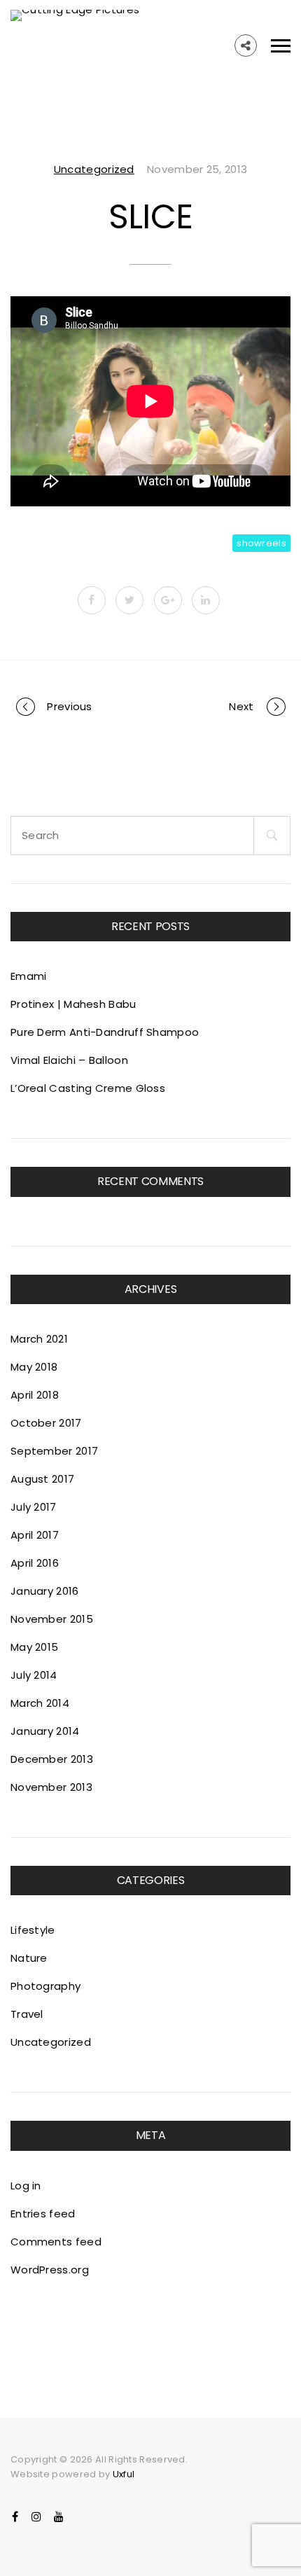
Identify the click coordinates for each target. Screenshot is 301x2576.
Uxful (124, 2474)
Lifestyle (33, 1930)
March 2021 (39, 1339)
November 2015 (52, 1619)
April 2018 (35, 1395)
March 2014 (40, 1703)
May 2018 (34, 1367)
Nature (29, 1958)
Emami (29, 976)
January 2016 (45, 1591)
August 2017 (42, 1479)
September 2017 (54, 1451)
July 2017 (34, 1507)
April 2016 (35, 1563)
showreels (261, 543)
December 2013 (52, 1759)
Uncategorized (94, 169)
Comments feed (56, 2242)
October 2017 (46, 1423)
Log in (26, 2186)
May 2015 (34, 1647)
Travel (27, 2014)
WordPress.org (50, 2270)
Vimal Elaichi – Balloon (69, 1060)
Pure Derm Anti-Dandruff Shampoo (105, 1032)
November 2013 (51, 1787)
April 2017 (35, 1535)
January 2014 (45, 1731)
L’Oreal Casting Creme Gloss (88, 1088)
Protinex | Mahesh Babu (73, 1004)
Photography (45, 1986)
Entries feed (43, 2214)
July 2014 (34, 1675)
